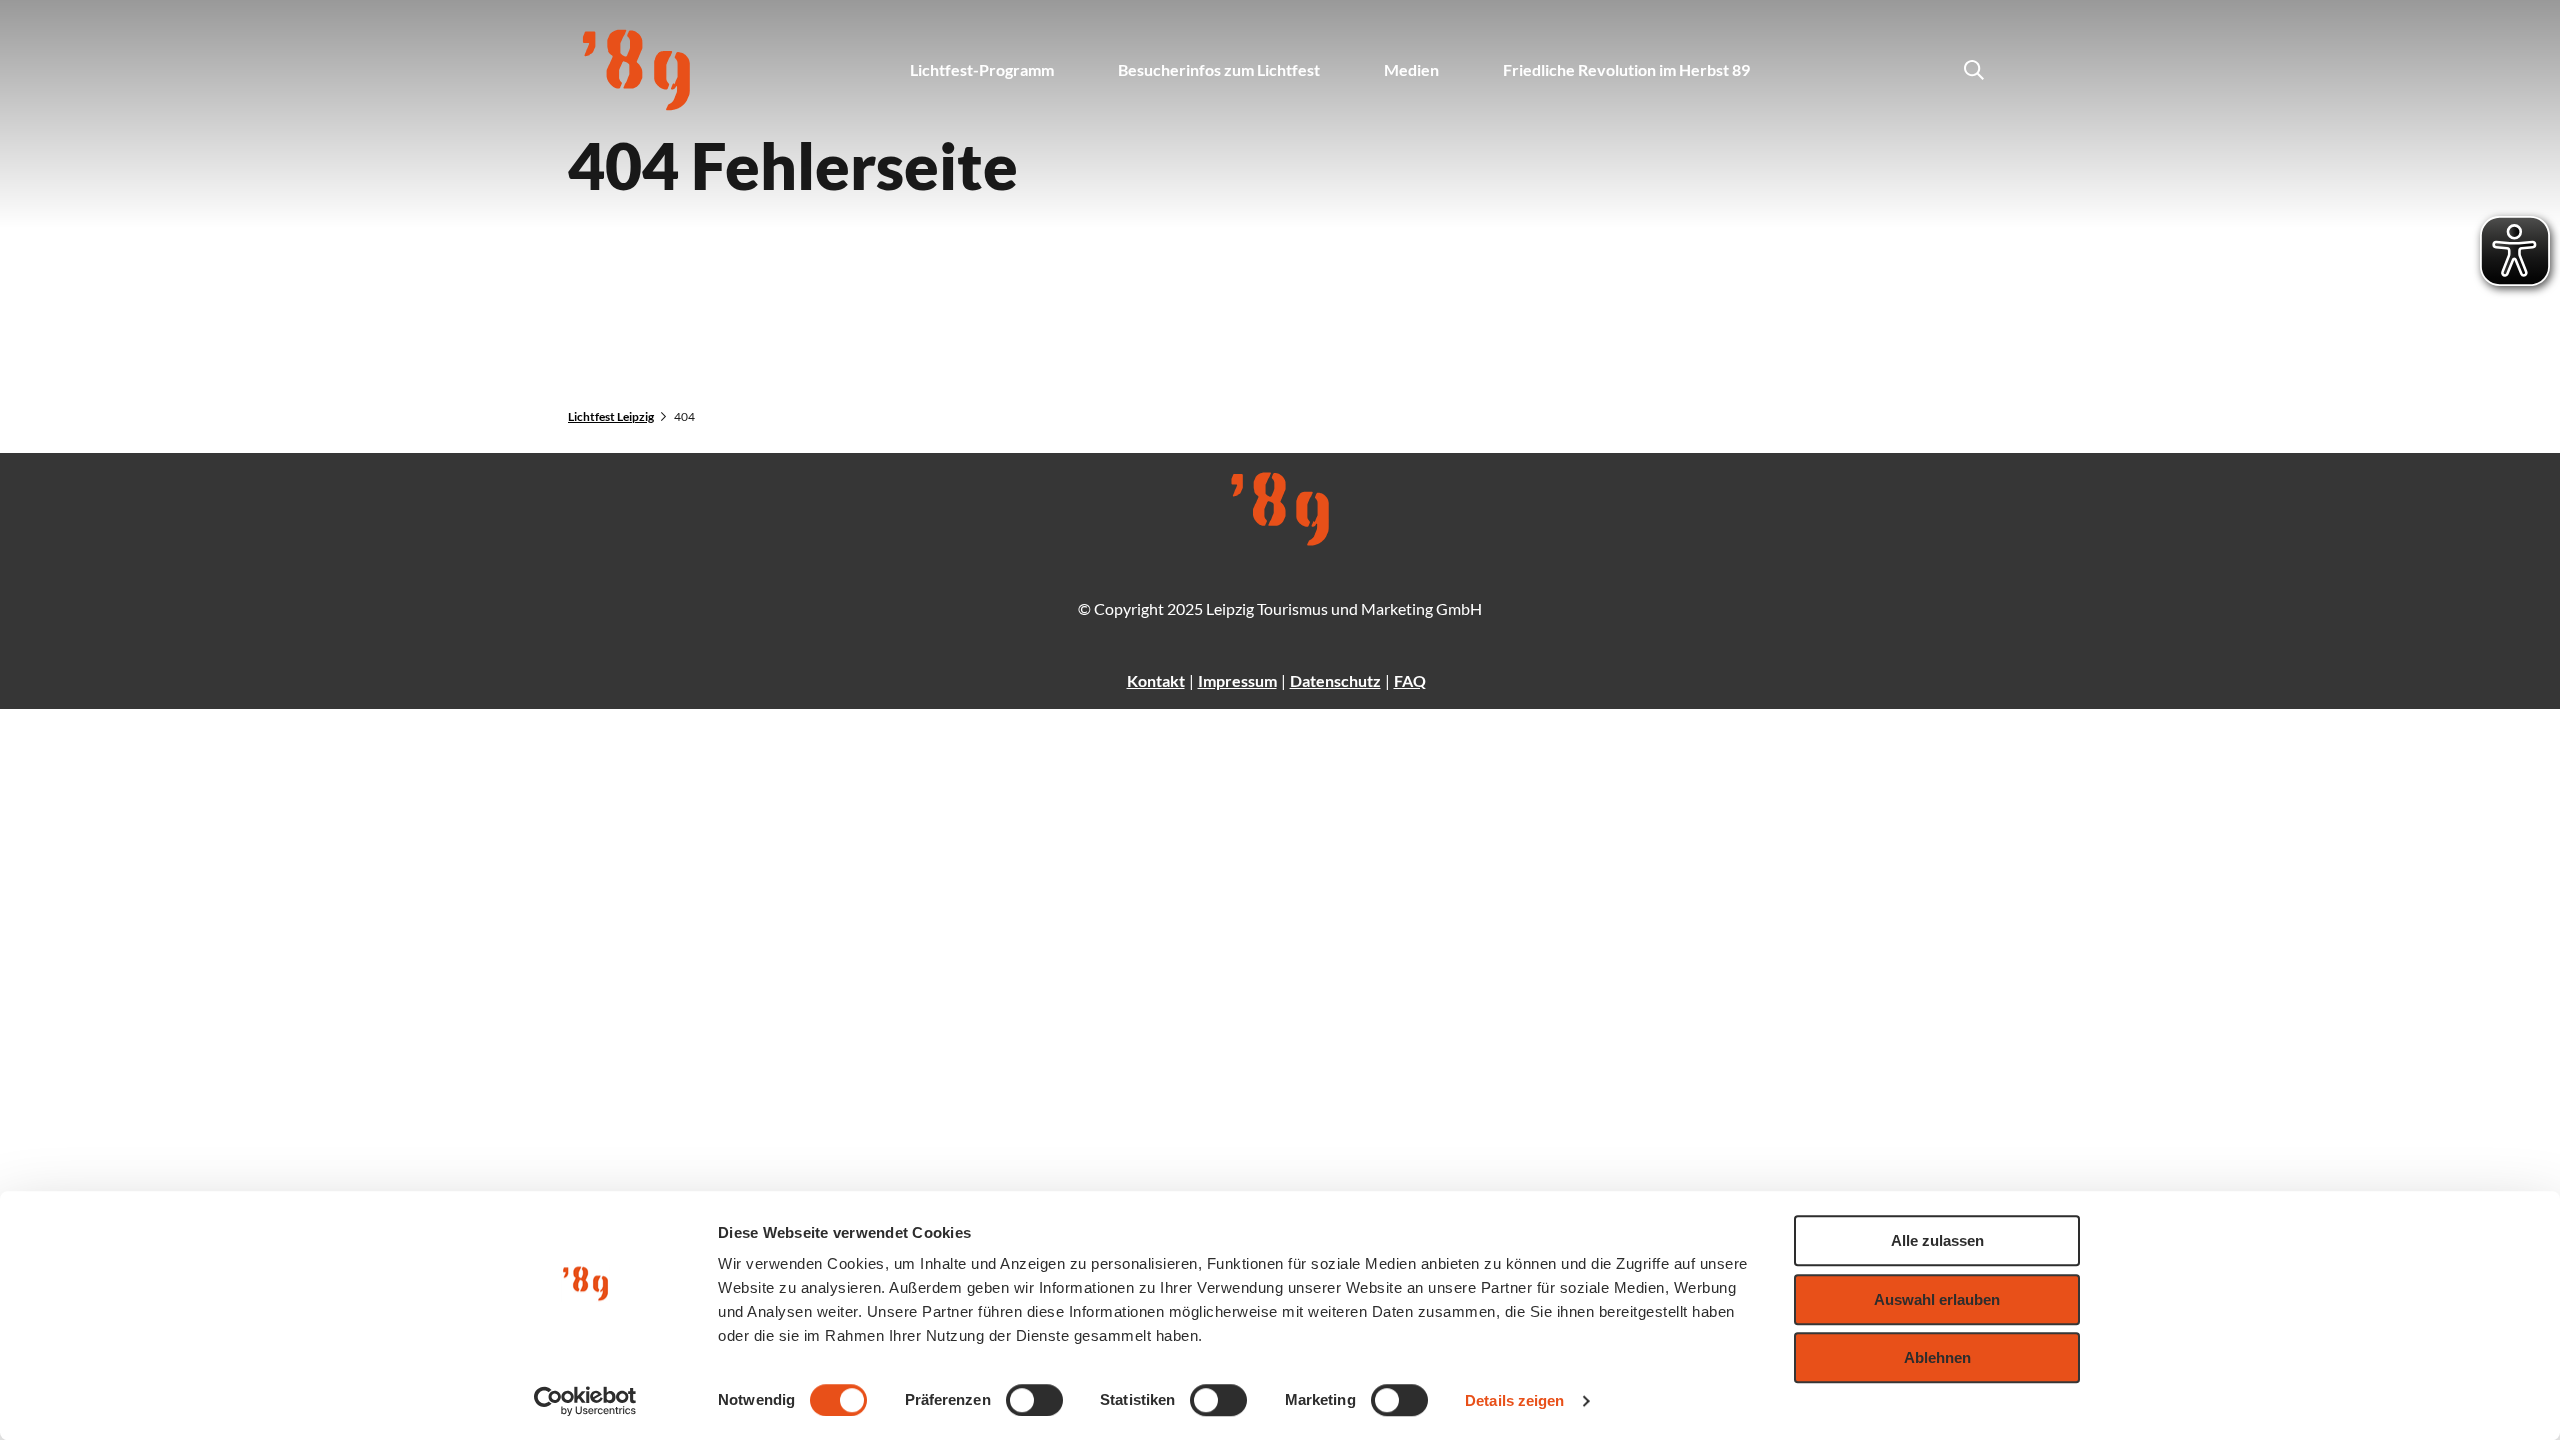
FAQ (1410, 680)
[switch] (1034, 1400)
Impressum (1237, 680)
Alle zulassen (1937, 1240)
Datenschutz (1335, 680)
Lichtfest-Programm (982, 69)
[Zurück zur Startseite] (636, 70)
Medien (1411, 69)
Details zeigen (1514, 1400)
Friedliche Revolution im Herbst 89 (1626, 69)
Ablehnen (1937, 1357)
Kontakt (1156, 680)
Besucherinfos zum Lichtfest (1219, 69)
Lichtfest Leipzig (611, 416)
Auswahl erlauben (1937, 1299)
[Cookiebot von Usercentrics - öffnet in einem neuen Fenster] (585, 1401)
